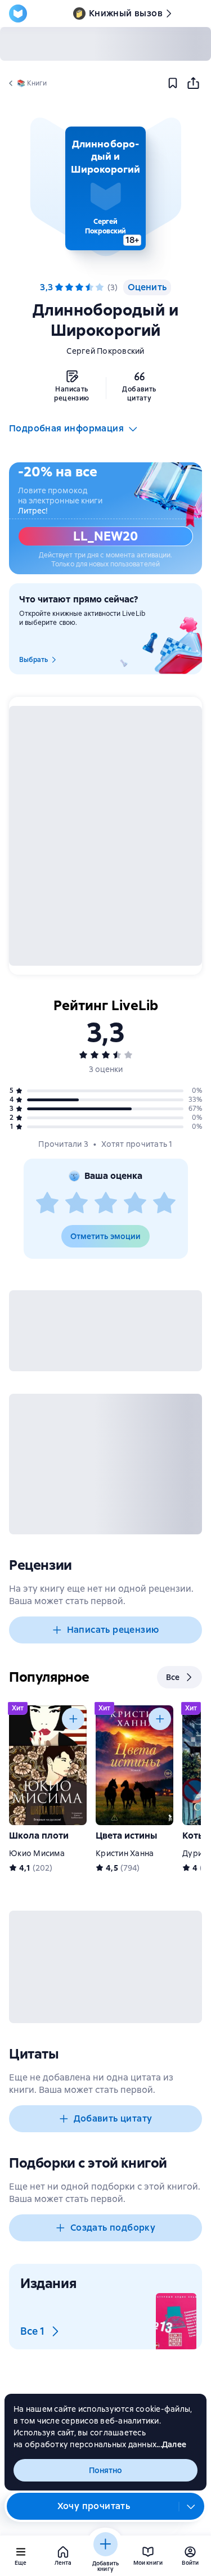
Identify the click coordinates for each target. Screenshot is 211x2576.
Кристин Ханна (125, 1853)
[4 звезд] (89, 287)
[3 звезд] (106, 1204)
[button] (105, 188)
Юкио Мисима (37, 1853)
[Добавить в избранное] (173, 83)
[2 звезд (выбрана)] (69, 287)
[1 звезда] (47, 1204)
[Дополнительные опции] (191, 2506)
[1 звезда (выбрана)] (59, 287)
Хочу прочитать (94, 2506)
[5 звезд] (100, 287)
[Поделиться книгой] (193, 83)
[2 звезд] (77, 1204)
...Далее (171, 2444)
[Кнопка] (73, 1719)
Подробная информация (66, 428)
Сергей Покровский (105, 351)
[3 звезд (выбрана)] (79, 287)
